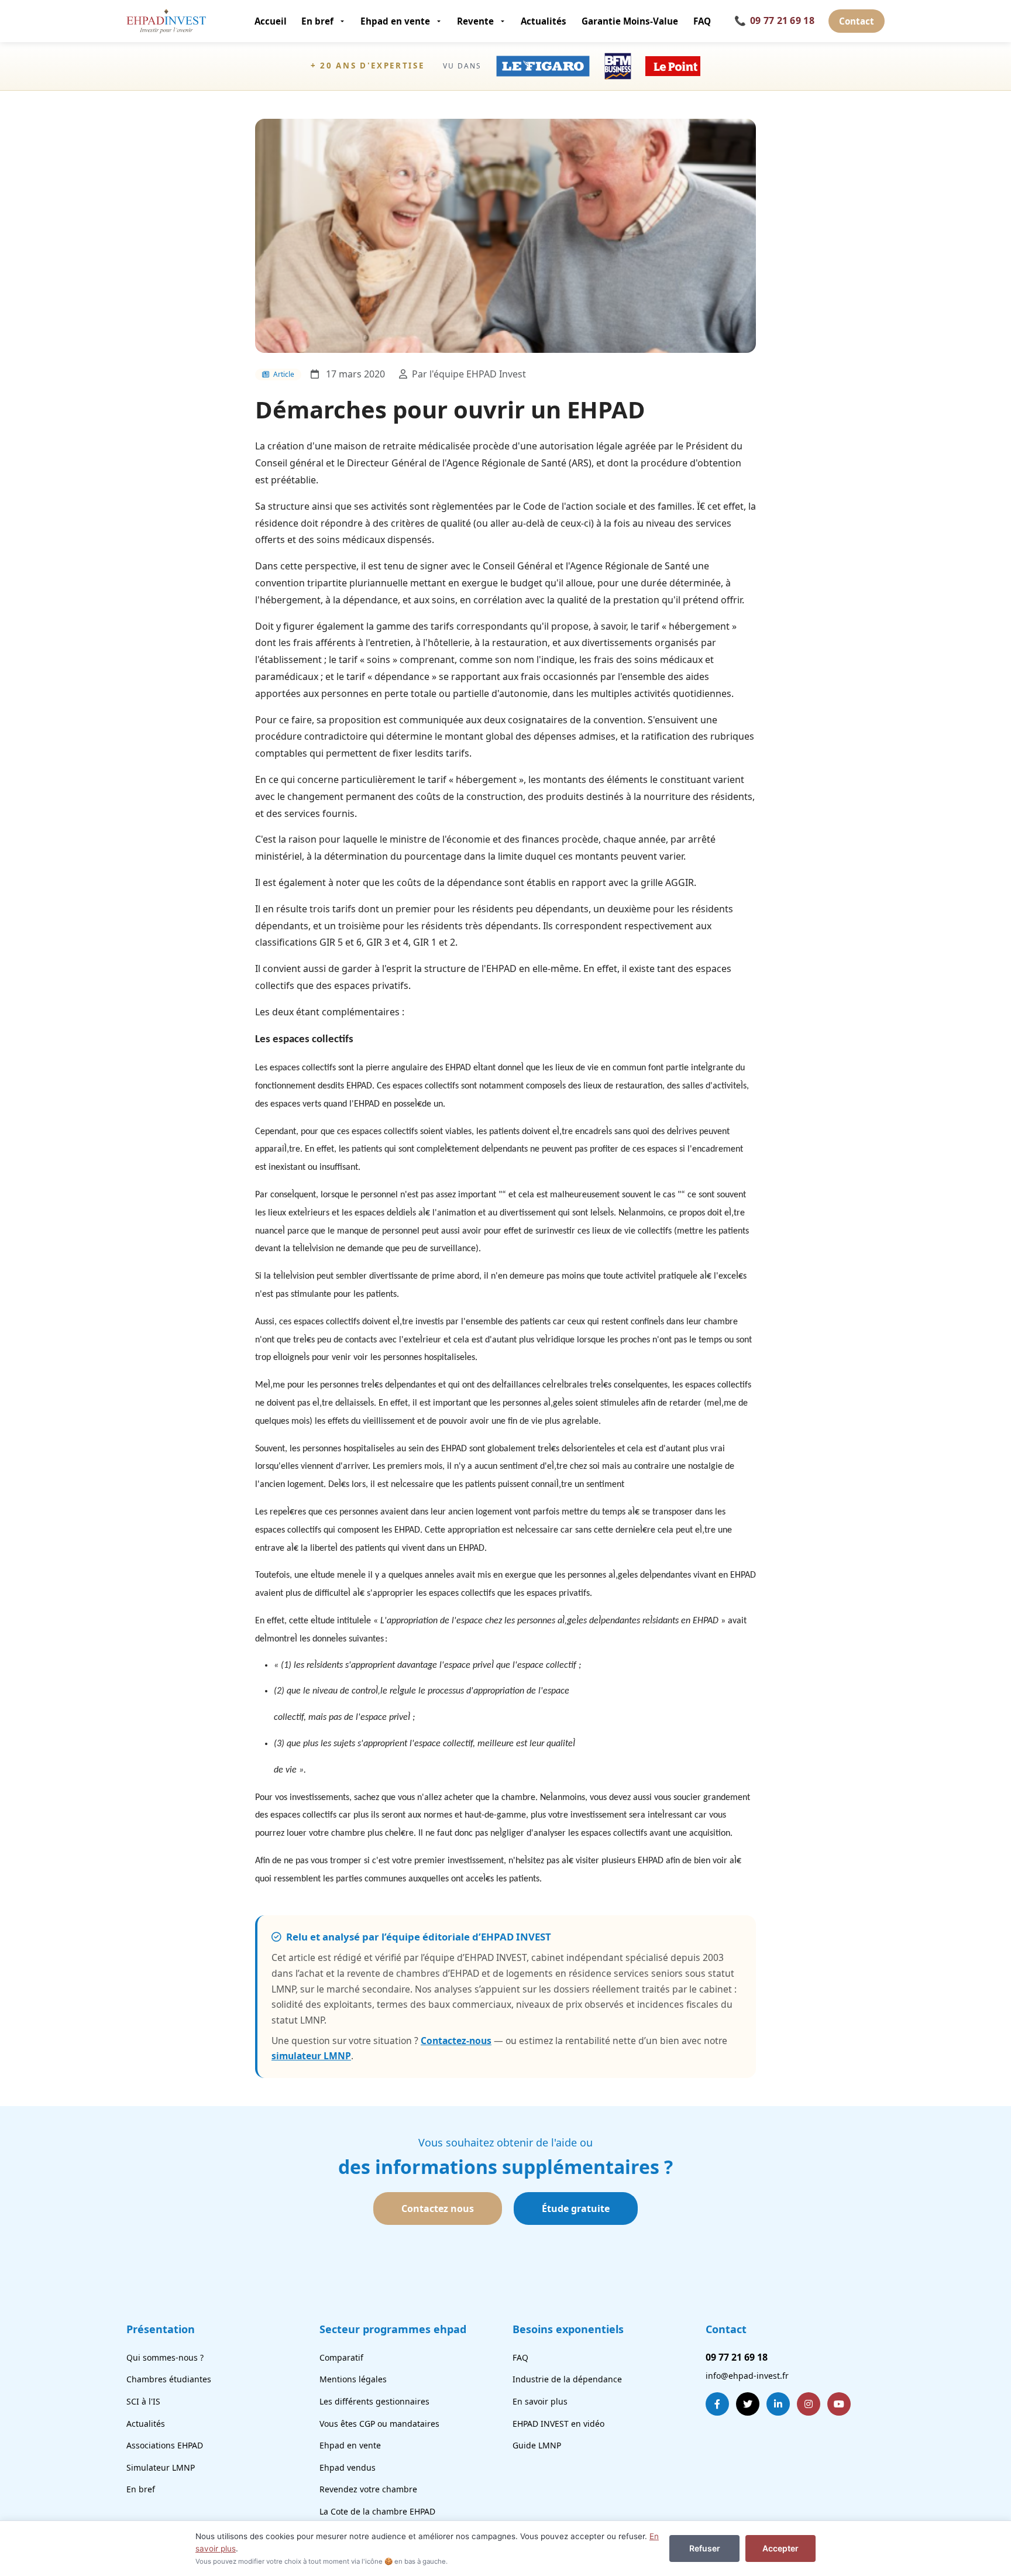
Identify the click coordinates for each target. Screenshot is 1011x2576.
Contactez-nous (456, 2041)
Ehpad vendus (348, 2467)
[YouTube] (839, 2404)
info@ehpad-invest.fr (747, 2376)
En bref (317, 21)
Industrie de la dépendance (567, 2379)
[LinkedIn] (778, 2404)
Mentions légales (353, 2379)
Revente (475, 21)
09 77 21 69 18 (774, 20)
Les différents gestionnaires (374, 2401)
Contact (857, 21)
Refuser (705, 2548)
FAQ (702, 21)
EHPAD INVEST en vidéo (558, 2424)
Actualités (544, 21)
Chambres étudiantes (169, 2379)
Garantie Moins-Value (630, 21)
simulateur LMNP (311, 2056)
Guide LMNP (537, 2445)
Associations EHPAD (165, 2445)
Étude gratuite (576, 2209)
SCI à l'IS (143, 2401)
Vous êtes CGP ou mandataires (379, 2424)
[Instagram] (809, 2404)
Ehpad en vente (395, 21)
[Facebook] (717, 2404)
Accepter (780, 2548)
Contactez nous (438, 2209)
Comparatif (341, 2357)
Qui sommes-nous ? (165, 2357)
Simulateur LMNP (161, 2467)
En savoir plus (540, 2401)
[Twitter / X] (748, 2404)
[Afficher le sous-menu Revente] (503, 21)
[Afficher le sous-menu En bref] (343, 21)
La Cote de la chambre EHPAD (377, 2511)
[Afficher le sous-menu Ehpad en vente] (440, 21)
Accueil (271, 21)
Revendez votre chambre (368, 2489)
